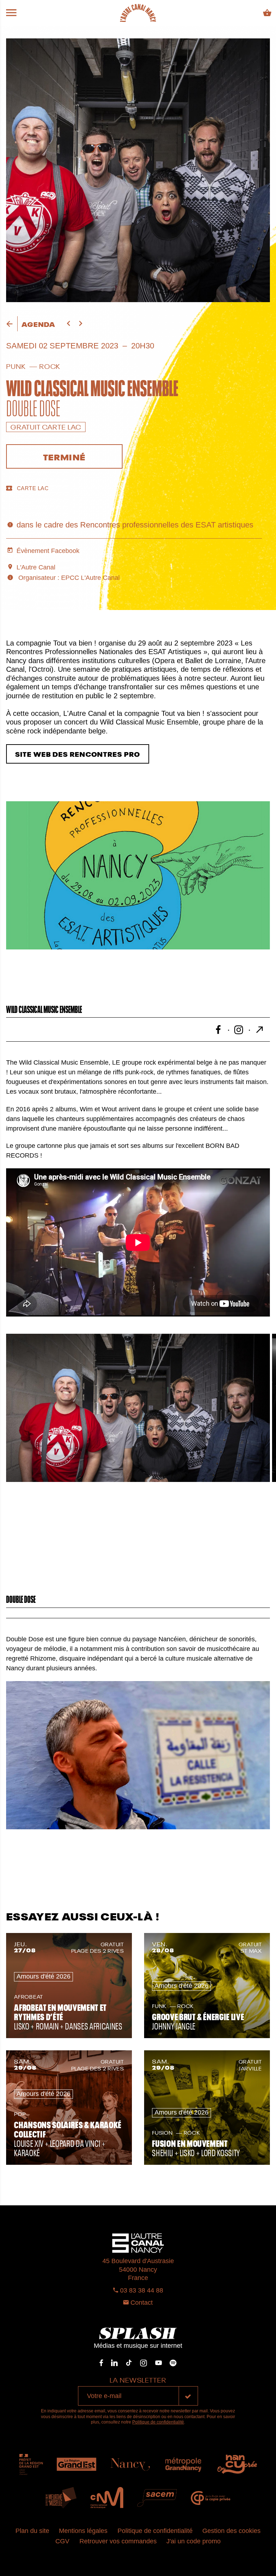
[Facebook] (101, 2363)
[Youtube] (158, 2363)
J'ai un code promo (194, 2541)
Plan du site (32, 2531)
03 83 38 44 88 (141, 2290)
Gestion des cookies (231, 2531)
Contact (141, 2303)
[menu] (11, 13)
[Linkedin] (114, 2363)
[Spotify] (173, 2363)
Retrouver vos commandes (118, 2541)
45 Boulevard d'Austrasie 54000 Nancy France (138, 2269)
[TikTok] (129, 2363)
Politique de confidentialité (158, 2422)
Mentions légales (83, 2531)
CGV (62, 2541)
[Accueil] (138, 13)
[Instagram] (144, 2363)
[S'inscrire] (188, 2396)
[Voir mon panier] (267, 13)
